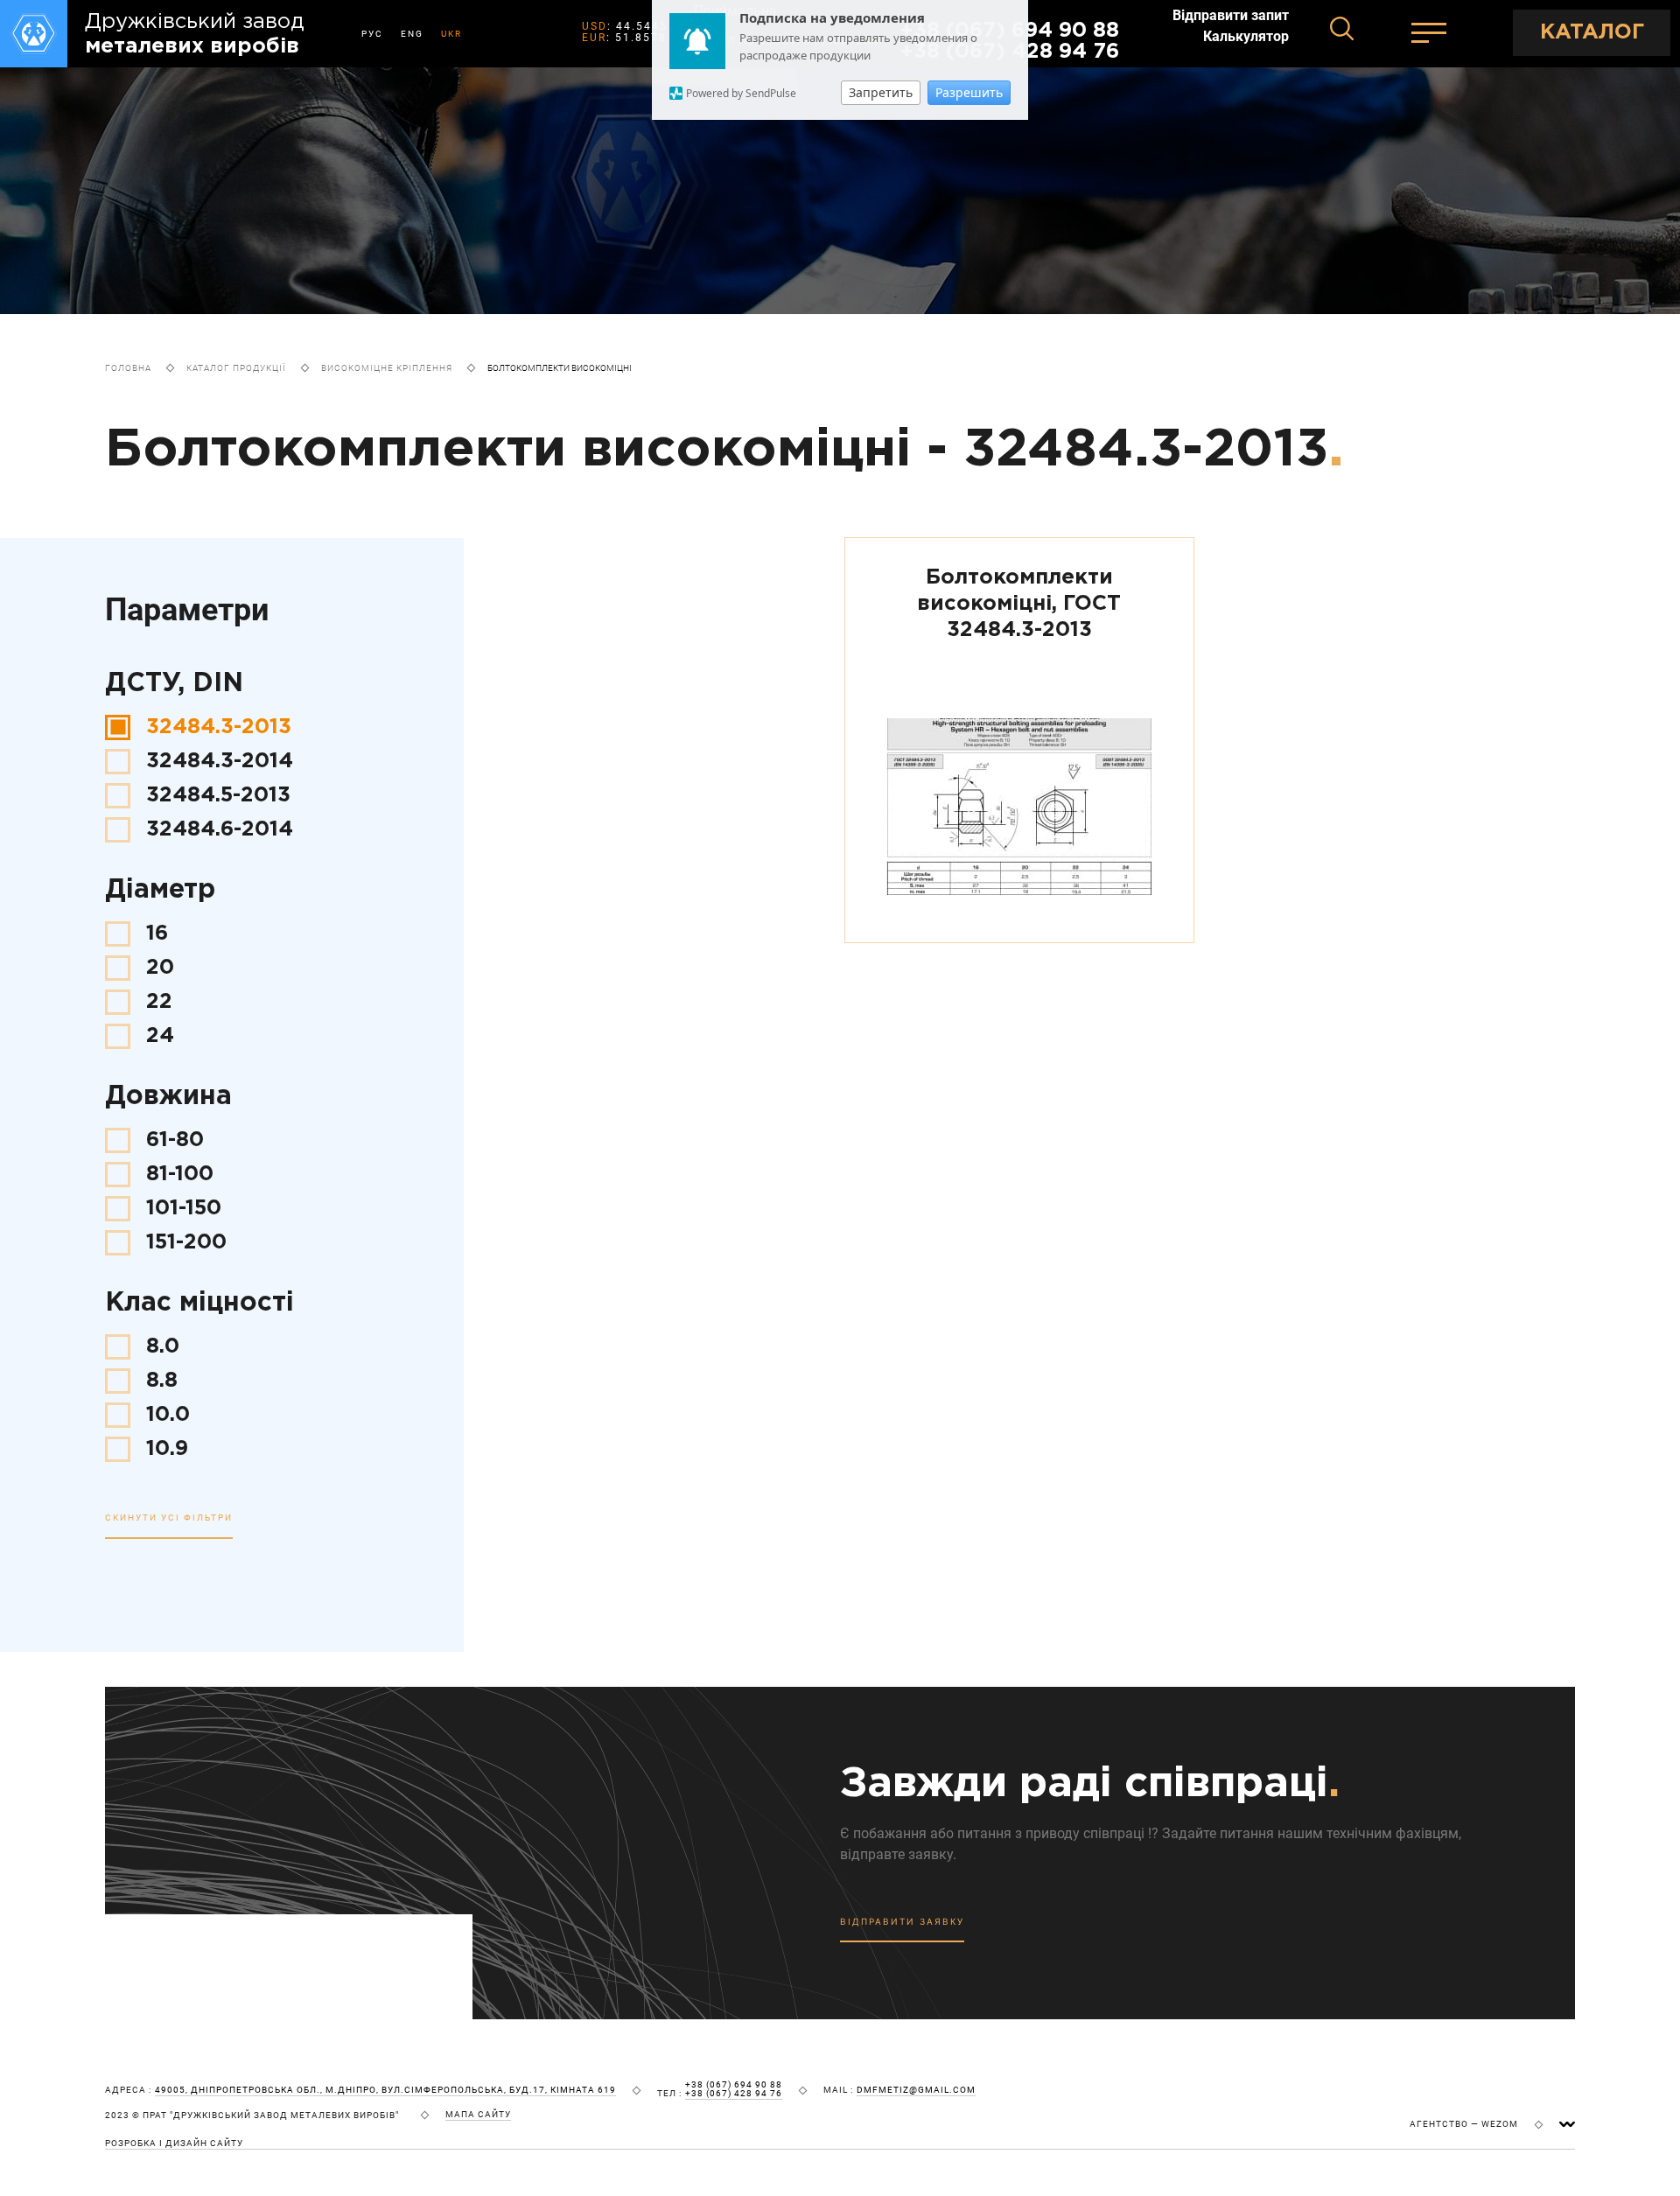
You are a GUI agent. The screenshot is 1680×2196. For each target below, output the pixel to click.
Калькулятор (1246, 37)
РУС (372, 34)
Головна (128, 368)
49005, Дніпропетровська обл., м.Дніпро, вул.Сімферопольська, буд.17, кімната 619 (385, 2090)
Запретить (881, 92)
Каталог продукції (236, 368)
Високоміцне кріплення (387, 368)
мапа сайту (478, 2115)
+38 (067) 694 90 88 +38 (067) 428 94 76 (734, 2089)
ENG (412, 34)
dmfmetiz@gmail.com (916, 2090)
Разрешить (969, 92)
